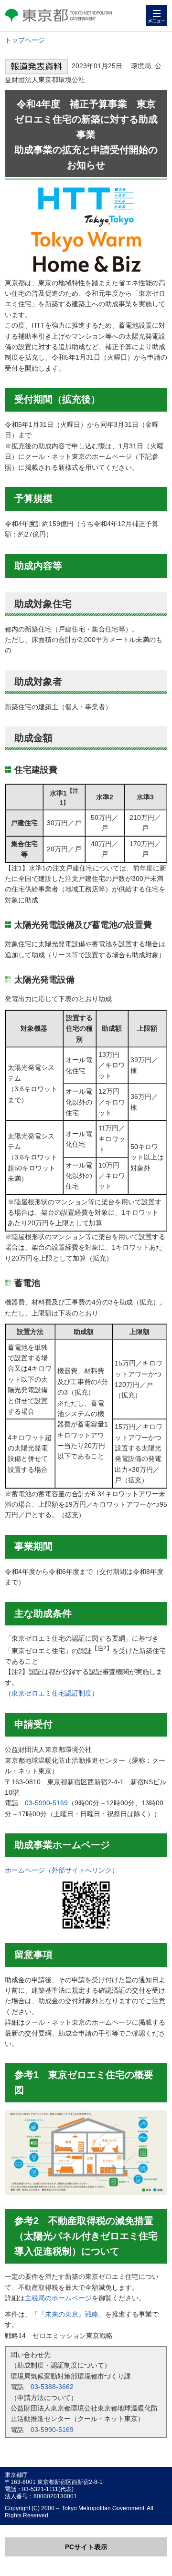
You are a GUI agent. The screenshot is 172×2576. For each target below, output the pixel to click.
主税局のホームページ (58, 2298)
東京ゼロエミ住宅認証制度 (52, 1693)
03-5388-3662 (52, 2387)
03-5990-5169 (46, 1803)
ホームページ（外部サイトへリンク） (62, 1870)
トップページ (25, 40)
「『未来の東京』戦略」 (68, 2314)
